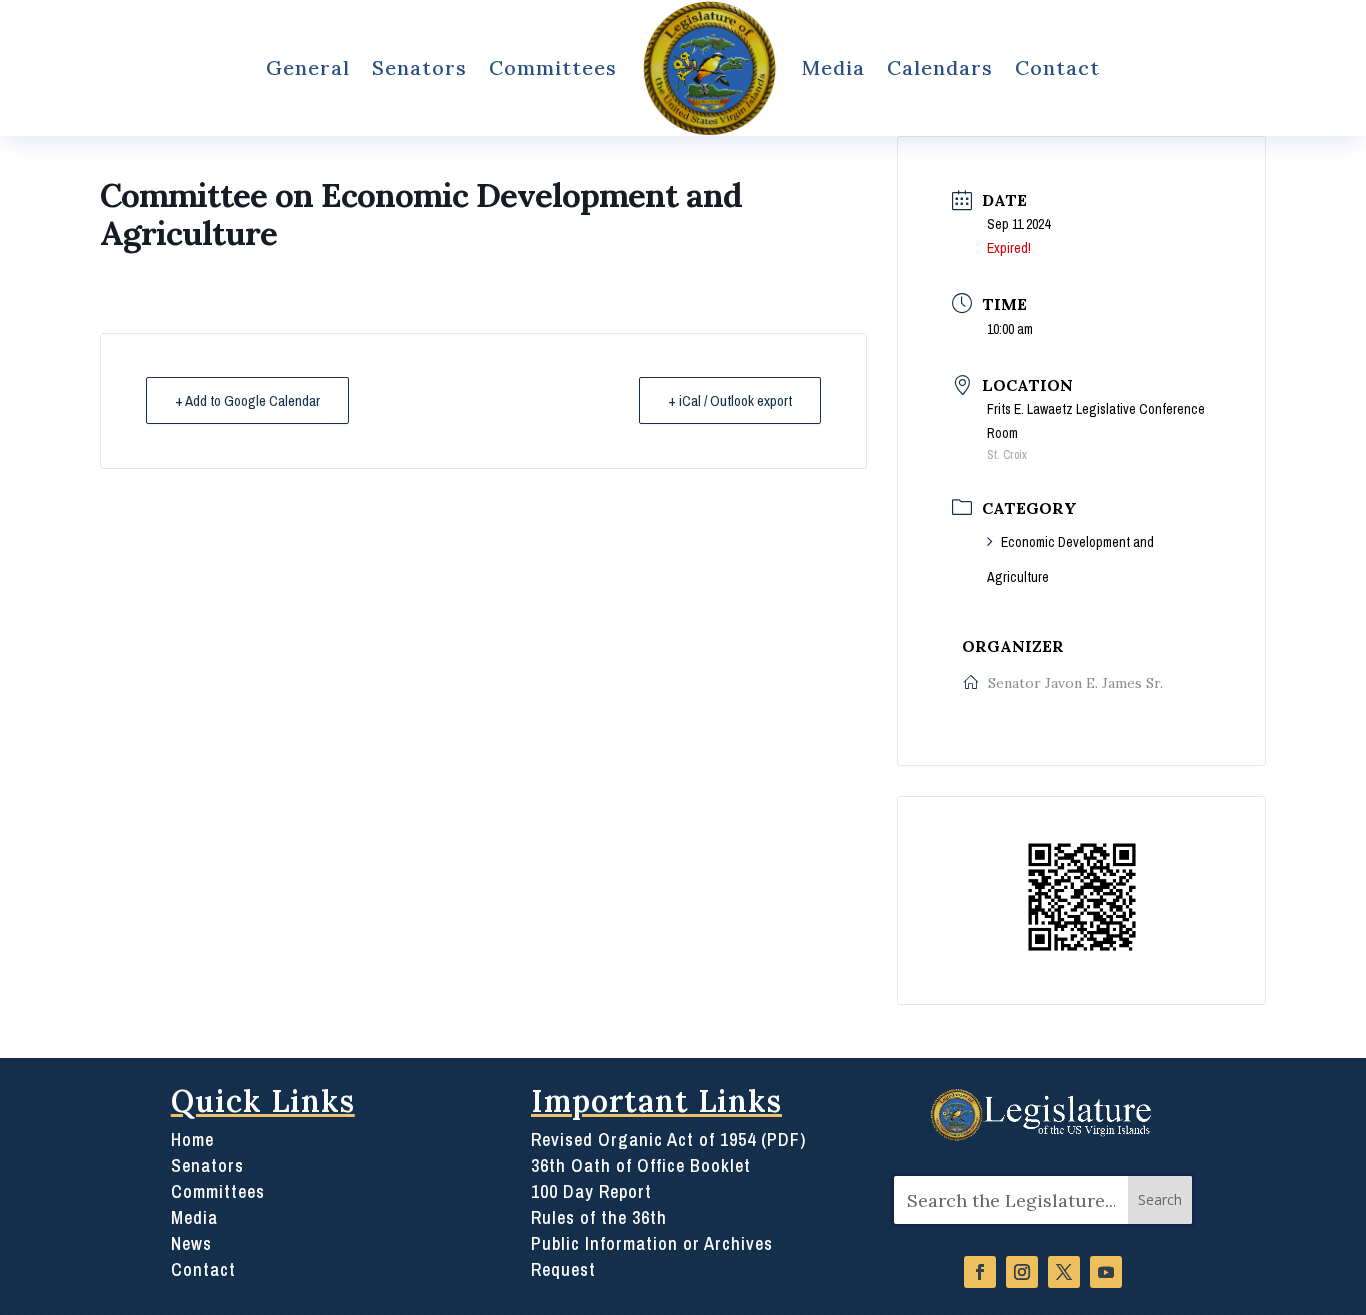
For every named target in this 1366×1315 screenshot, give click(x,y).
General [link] (308, 67)
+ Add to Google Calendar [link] (247, 400)
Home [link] (192, 1139)
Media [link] (833, 67)
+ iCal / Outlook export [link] (730, 400)
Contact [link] (1057, 67)
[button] (1160, 1200)
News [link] (191, 1243)
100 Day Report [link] (591, 1191)
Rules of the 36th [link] (599, 1217)
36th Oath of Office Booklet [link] (641, 1165)
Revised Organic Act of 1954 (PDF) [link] (668, 1139)
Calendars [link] (940, 67)
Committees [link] (553, 67)
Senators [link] (419, 67)
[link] (710, 68)
